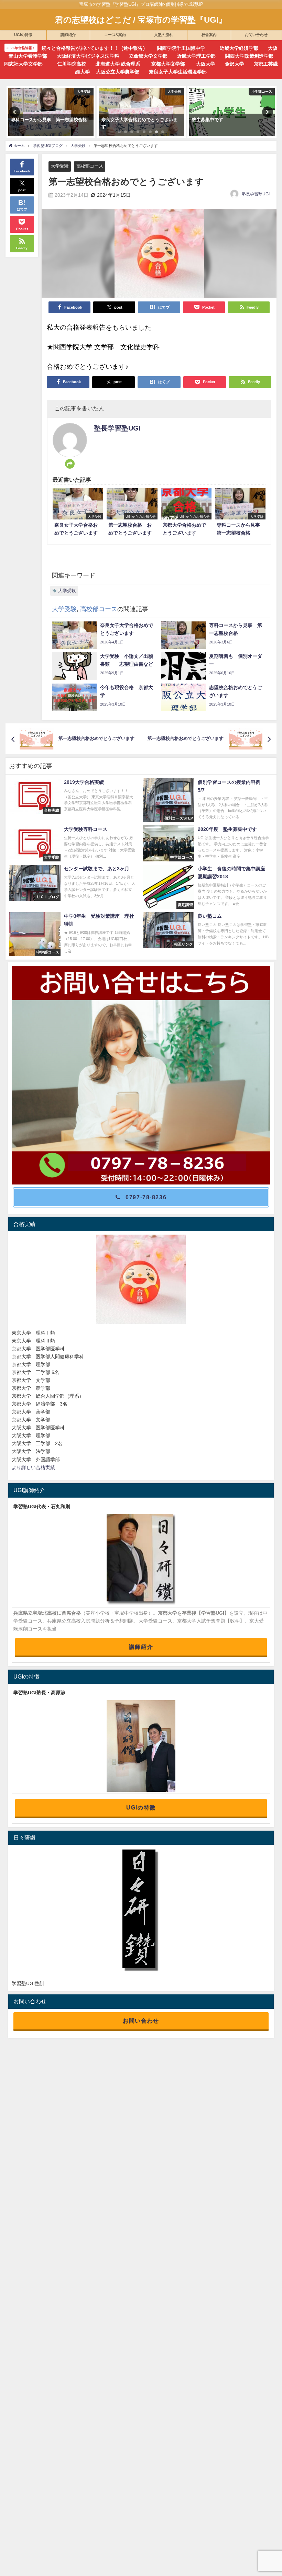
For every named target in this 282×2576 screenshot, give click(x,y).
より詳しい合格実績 (33, 1467)
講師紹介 (141, 1647)
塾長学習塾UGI (256, 194)
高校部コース (90, 166)
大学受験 (60, 166)
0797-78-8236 (146, 1197)
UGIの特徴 (141, 1807)
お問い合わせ (141, 2020)
